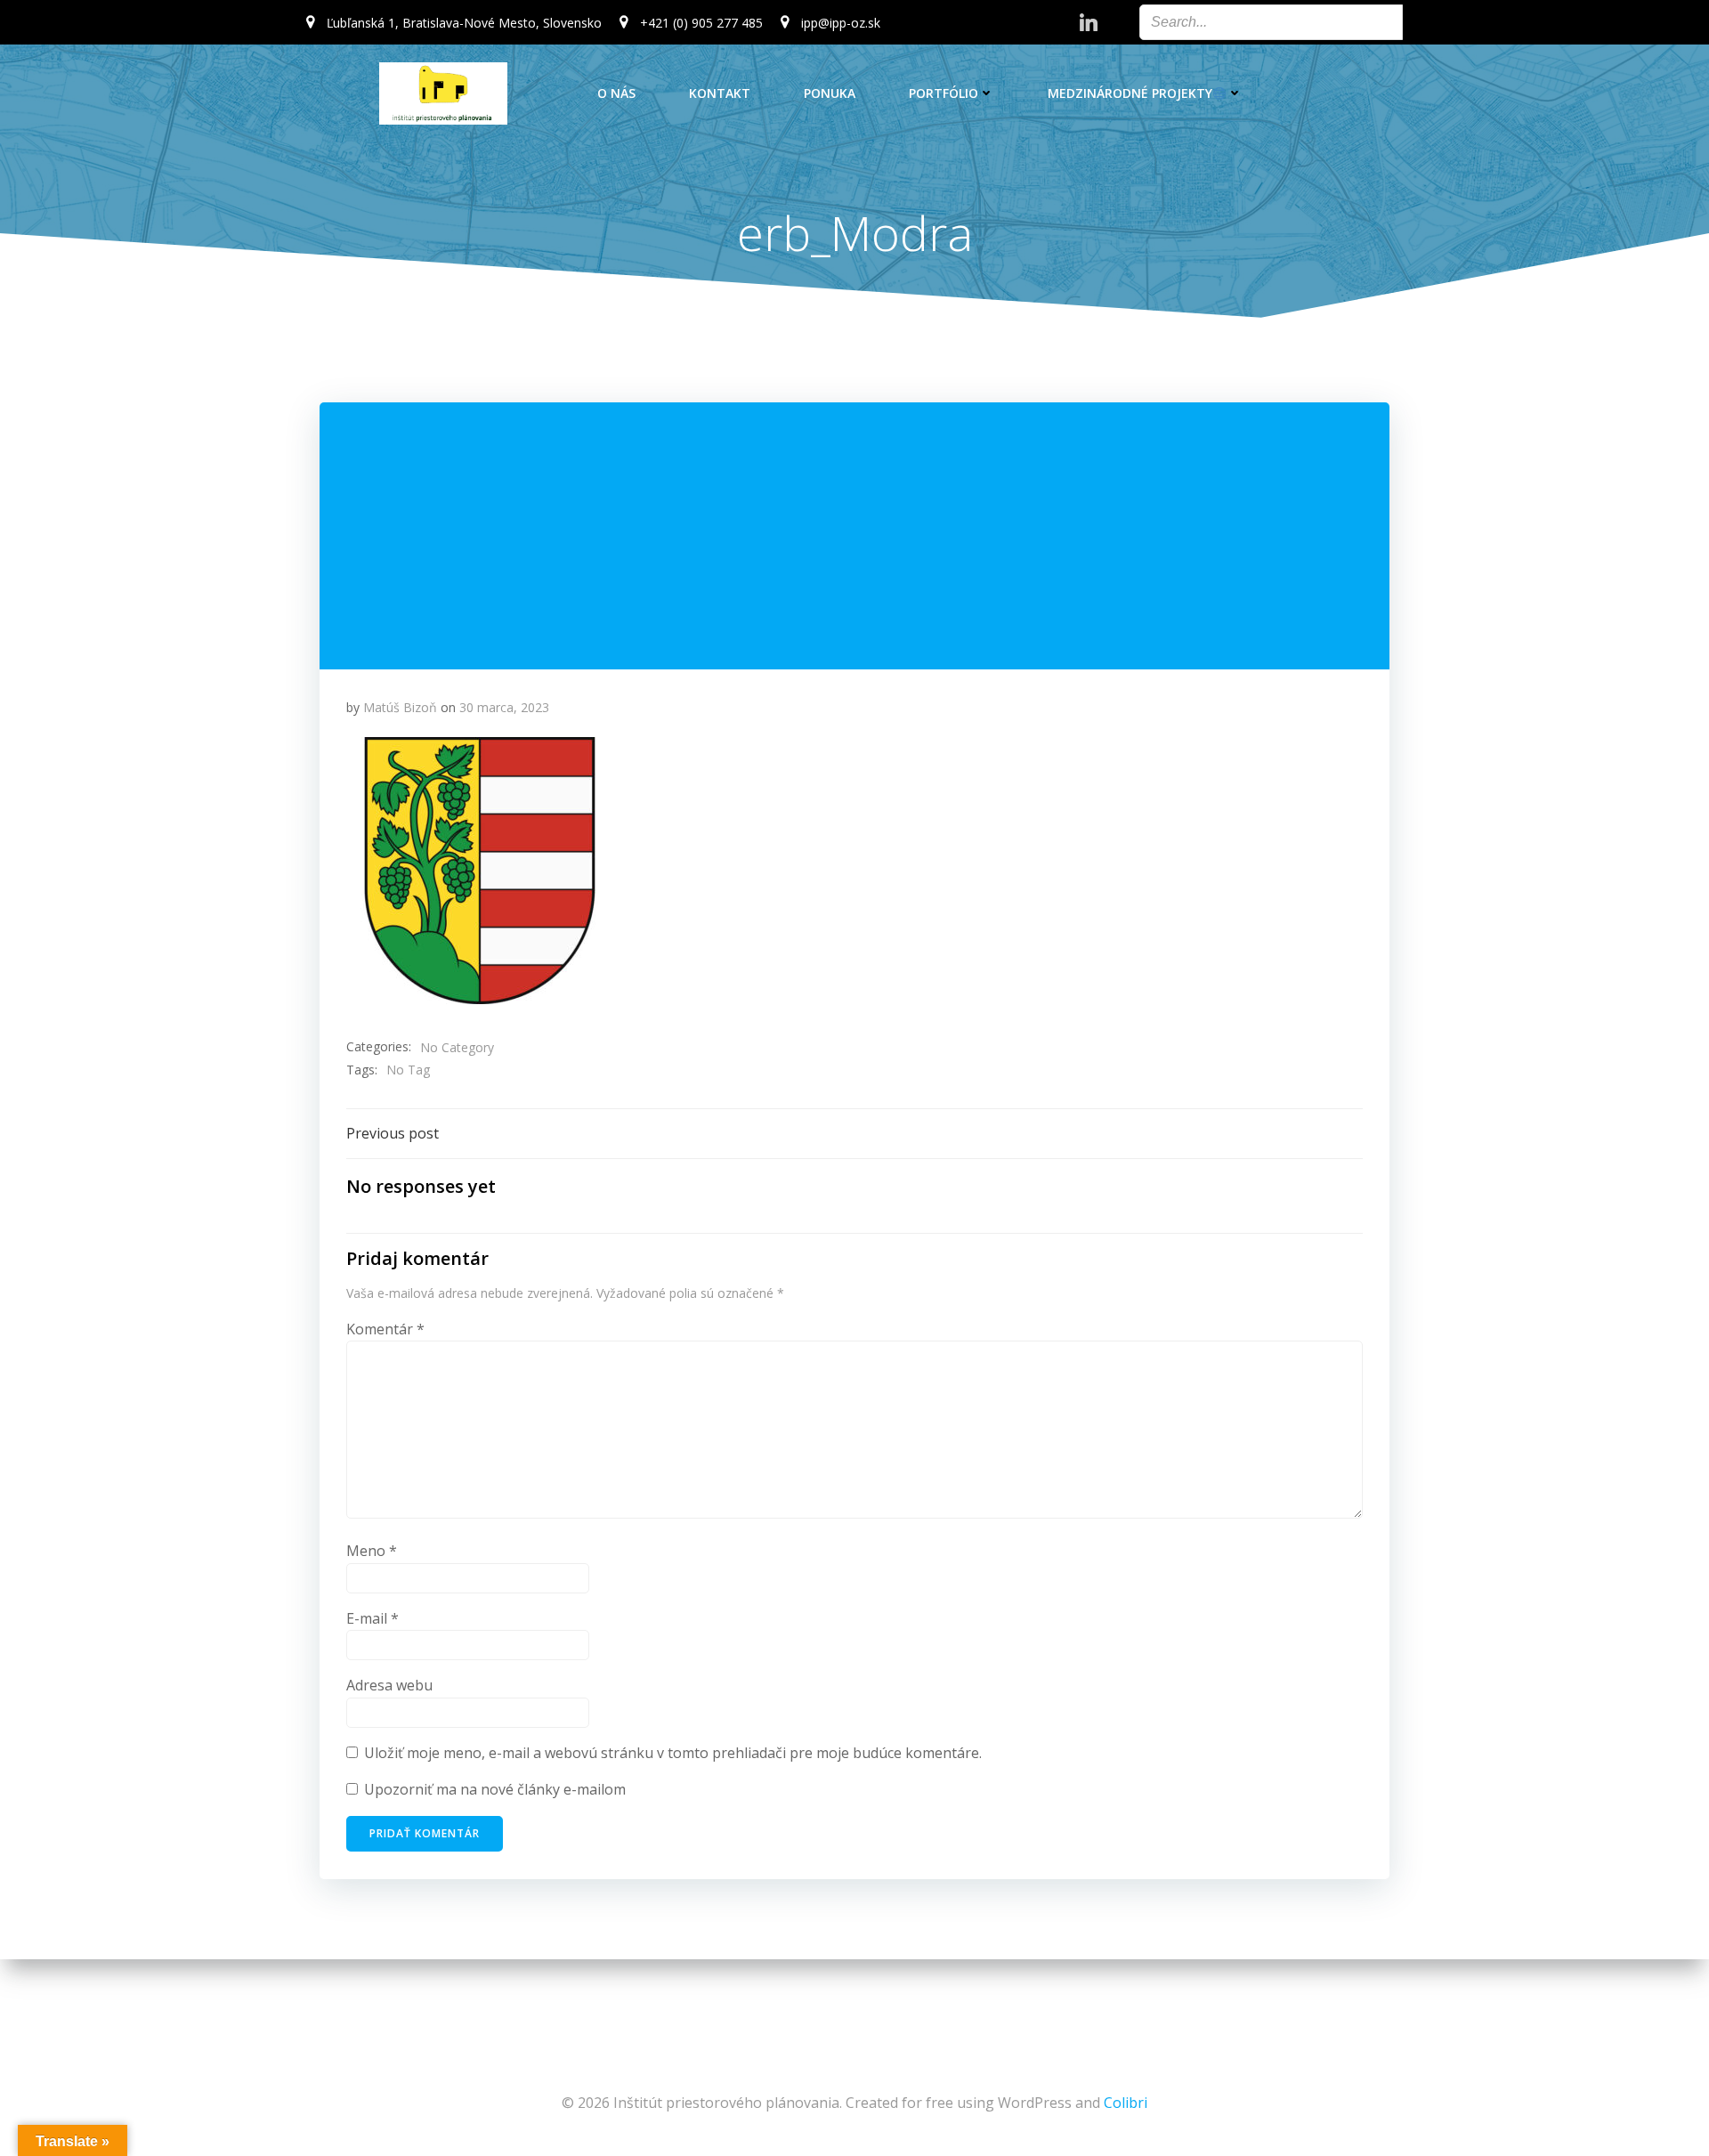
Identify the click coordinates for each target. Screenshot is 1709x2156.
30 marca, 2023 (504, 707)
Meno (372, 1551)
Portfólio (944, 93)
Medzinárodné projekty (1130, 93)
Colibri (1126, 2103)
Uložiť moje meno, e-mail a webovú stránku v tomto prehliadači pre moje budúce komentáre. (673, 1753)
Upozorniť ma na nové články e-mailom (495, 1789)
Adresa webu (389, 1685)
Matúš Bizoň (400, 707)
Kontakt (720, 93)
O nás (616, 93)
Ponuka (830, 93)
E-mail (373, 1618)
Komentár (385, 1329)
